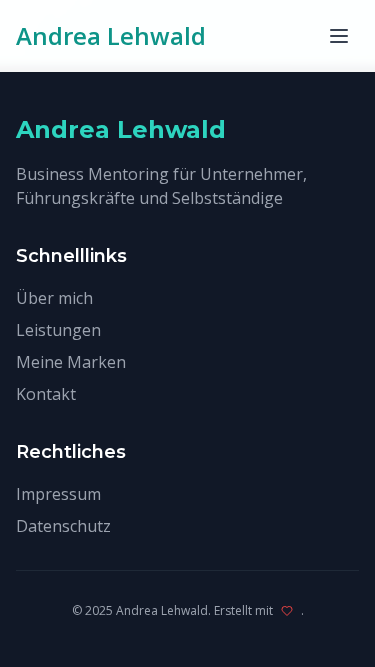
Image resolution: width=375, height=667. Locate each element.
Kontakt (46, 394)
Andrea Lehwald (111, 36)
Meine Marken (71, 362)
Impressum (58, 494)
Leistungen (58, 330)
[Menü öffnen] (339, 36)
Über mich (54, 298)
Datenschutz (63, 526)
